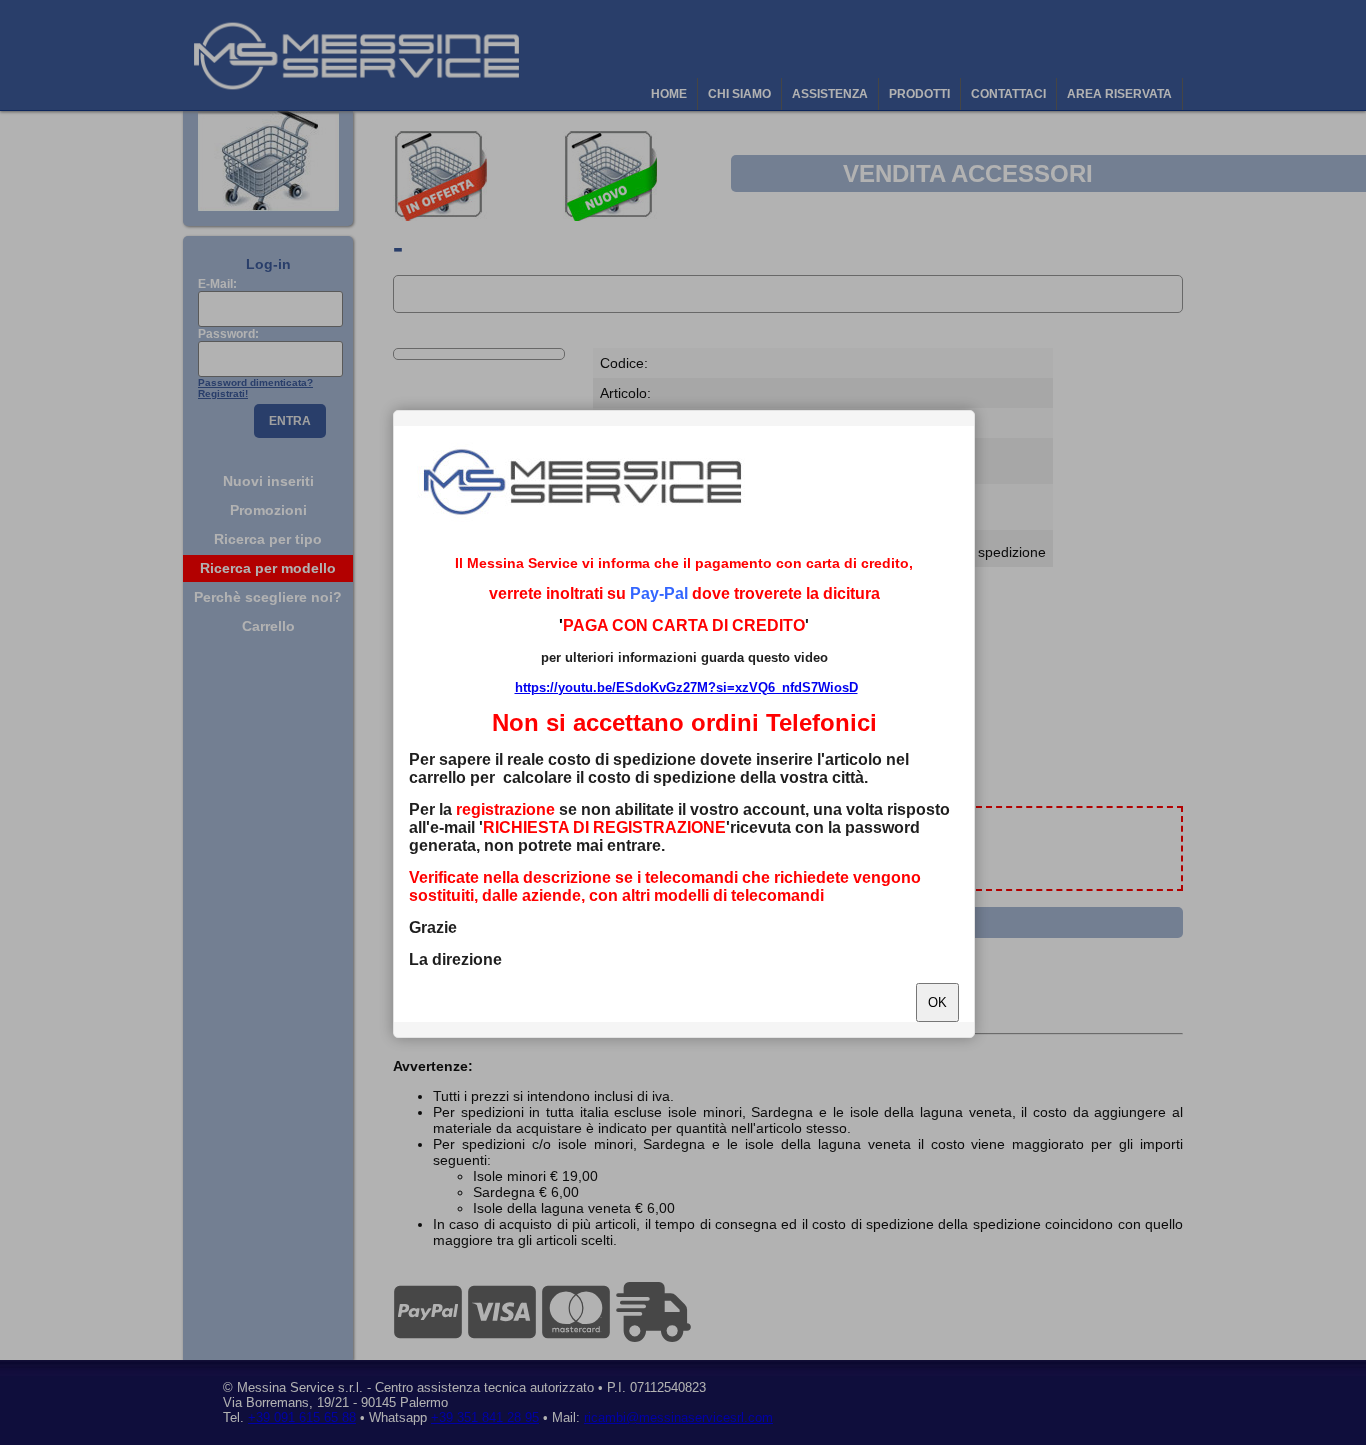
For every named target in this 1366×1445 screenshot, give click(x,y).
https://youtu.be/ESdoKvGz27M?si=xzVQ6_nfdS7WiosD (686, 687)
